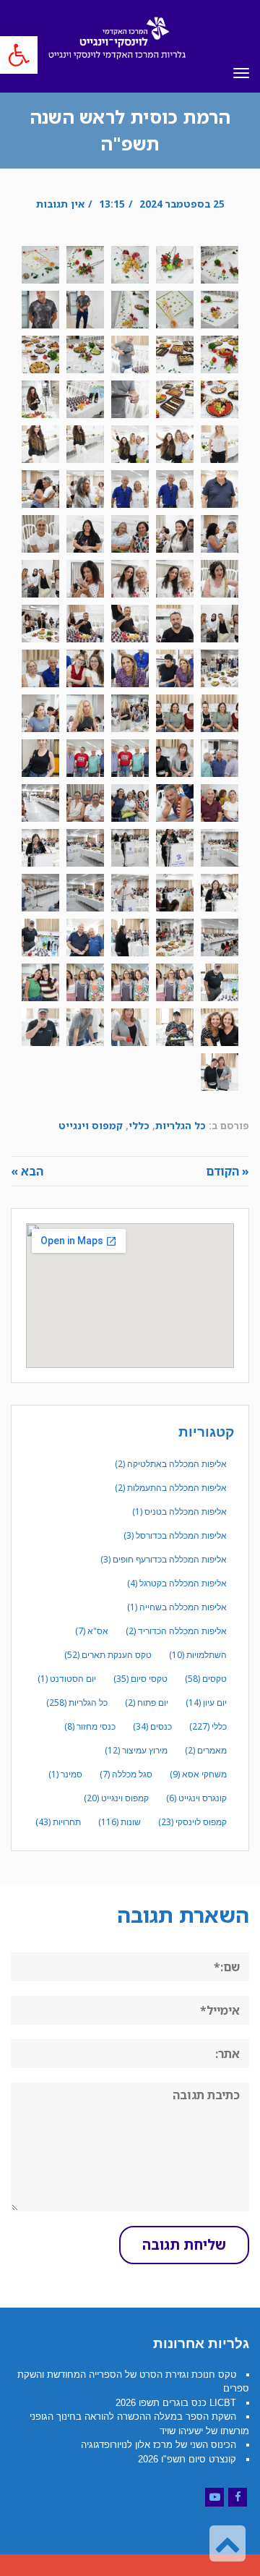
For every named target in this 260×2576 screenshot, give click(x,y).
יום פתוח (147, 1703)
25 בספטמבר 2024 (182, 204)
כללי (139, 1125)
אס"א (92, 1631)
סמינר (65, 1774)
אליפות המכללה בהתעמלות (171, 1488)
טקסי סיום (140, 1679)
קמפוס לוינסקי (192, 1822)
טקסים (206, 1679)
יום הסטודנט (67, 1679)
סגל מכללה (126, 1774)
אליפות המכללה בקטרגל (177, 1583)
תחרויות (58, 1822)
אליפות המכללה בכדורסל (175, 1535)
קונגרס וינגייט (196, 1798)
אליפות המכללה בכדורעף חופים (164, 1559)
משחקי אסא (198, 1774)
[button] (19, 55)
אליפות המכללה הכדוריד (176, 1631)
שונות (120, 1822)
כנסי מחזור (90, 1726)
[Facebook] (238, 2497)
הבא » (27, 1171)
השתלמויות (198, 1655)
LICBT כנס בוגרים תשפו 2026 (176, 2403)
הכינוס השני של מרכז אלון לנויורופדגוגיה (159, 2445)
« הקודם (227, 1171)
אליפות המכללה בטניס (179, 1512)
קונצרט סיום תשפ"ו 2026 (187, 2459)
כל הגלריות (181, 1125)
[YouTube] (214, 2497)
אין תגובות (60, 204)
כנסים (152, 1726)
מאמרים (206, 1750)
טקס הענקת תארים (108, 1655)
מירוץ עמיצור (136, 1750)
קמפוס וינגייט (91, 1125)
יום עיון (206, 1703)
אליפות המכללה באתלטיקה (171, 1464)
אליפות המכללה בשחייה (177, 1607)
